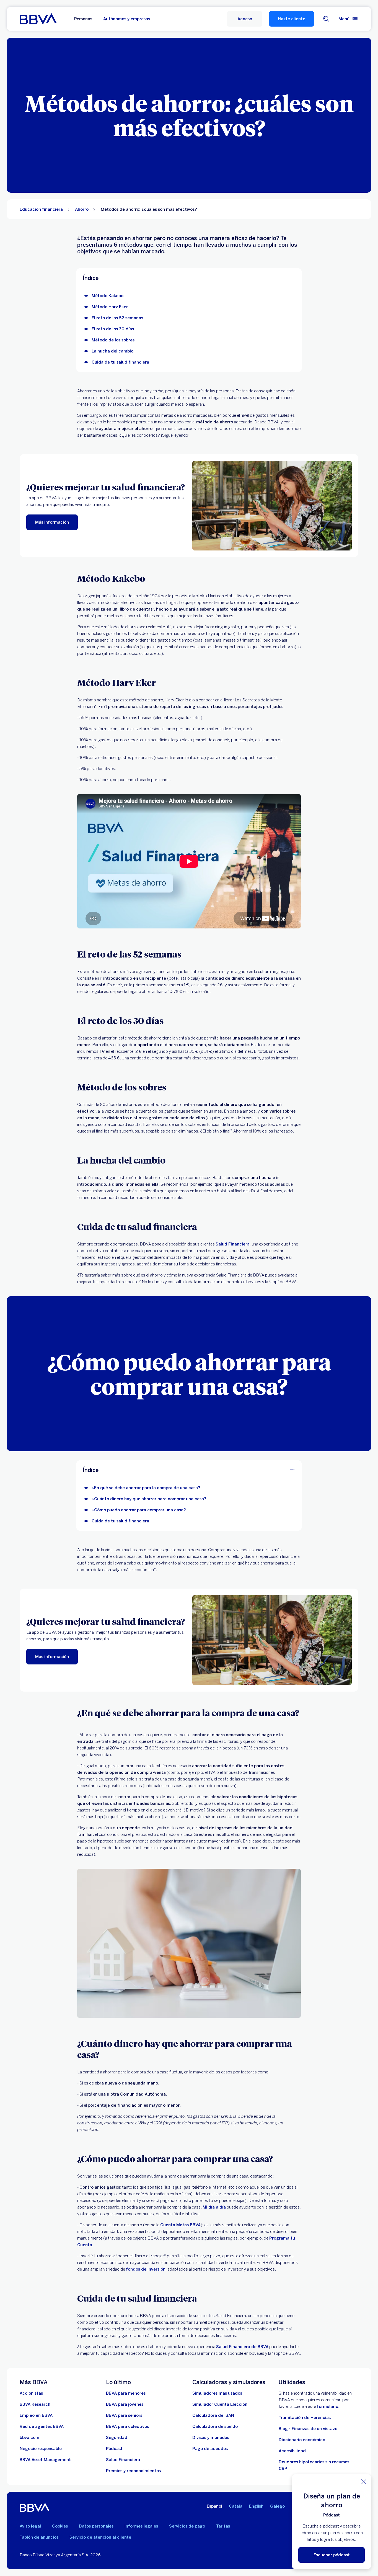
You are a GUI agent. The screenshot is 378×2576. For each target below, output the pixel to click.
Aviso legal (30, 2526)
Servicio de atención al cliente (100, 2537)
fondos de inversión (146, 2269)
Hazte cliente (292, 19)
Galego (277, 2506)
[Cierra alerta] (364, 2482)
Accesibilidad (292, 2451)
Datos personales (96, 2526)
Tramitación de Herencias (305, 2418)
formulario (327, 2407)
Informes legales (141, 2526)
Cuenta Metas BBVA (180, 2225)
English (256, 2506)
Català (236, 2506)
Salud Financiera (233, 1244)
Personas (83, 19)
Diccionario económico (302, 2440)
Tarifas (223, 2526)
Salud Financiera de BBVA (242, 2347)
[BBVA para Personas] (38, 19)
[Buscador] (326, 19)
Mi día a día (214, 2207)
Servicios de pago (187, 2526)
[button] (245, 19)
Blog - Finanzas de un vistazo (308, 2429)
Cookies (60, 2526)
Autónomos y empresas (127, 19)
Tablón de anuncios (39, 2537)
